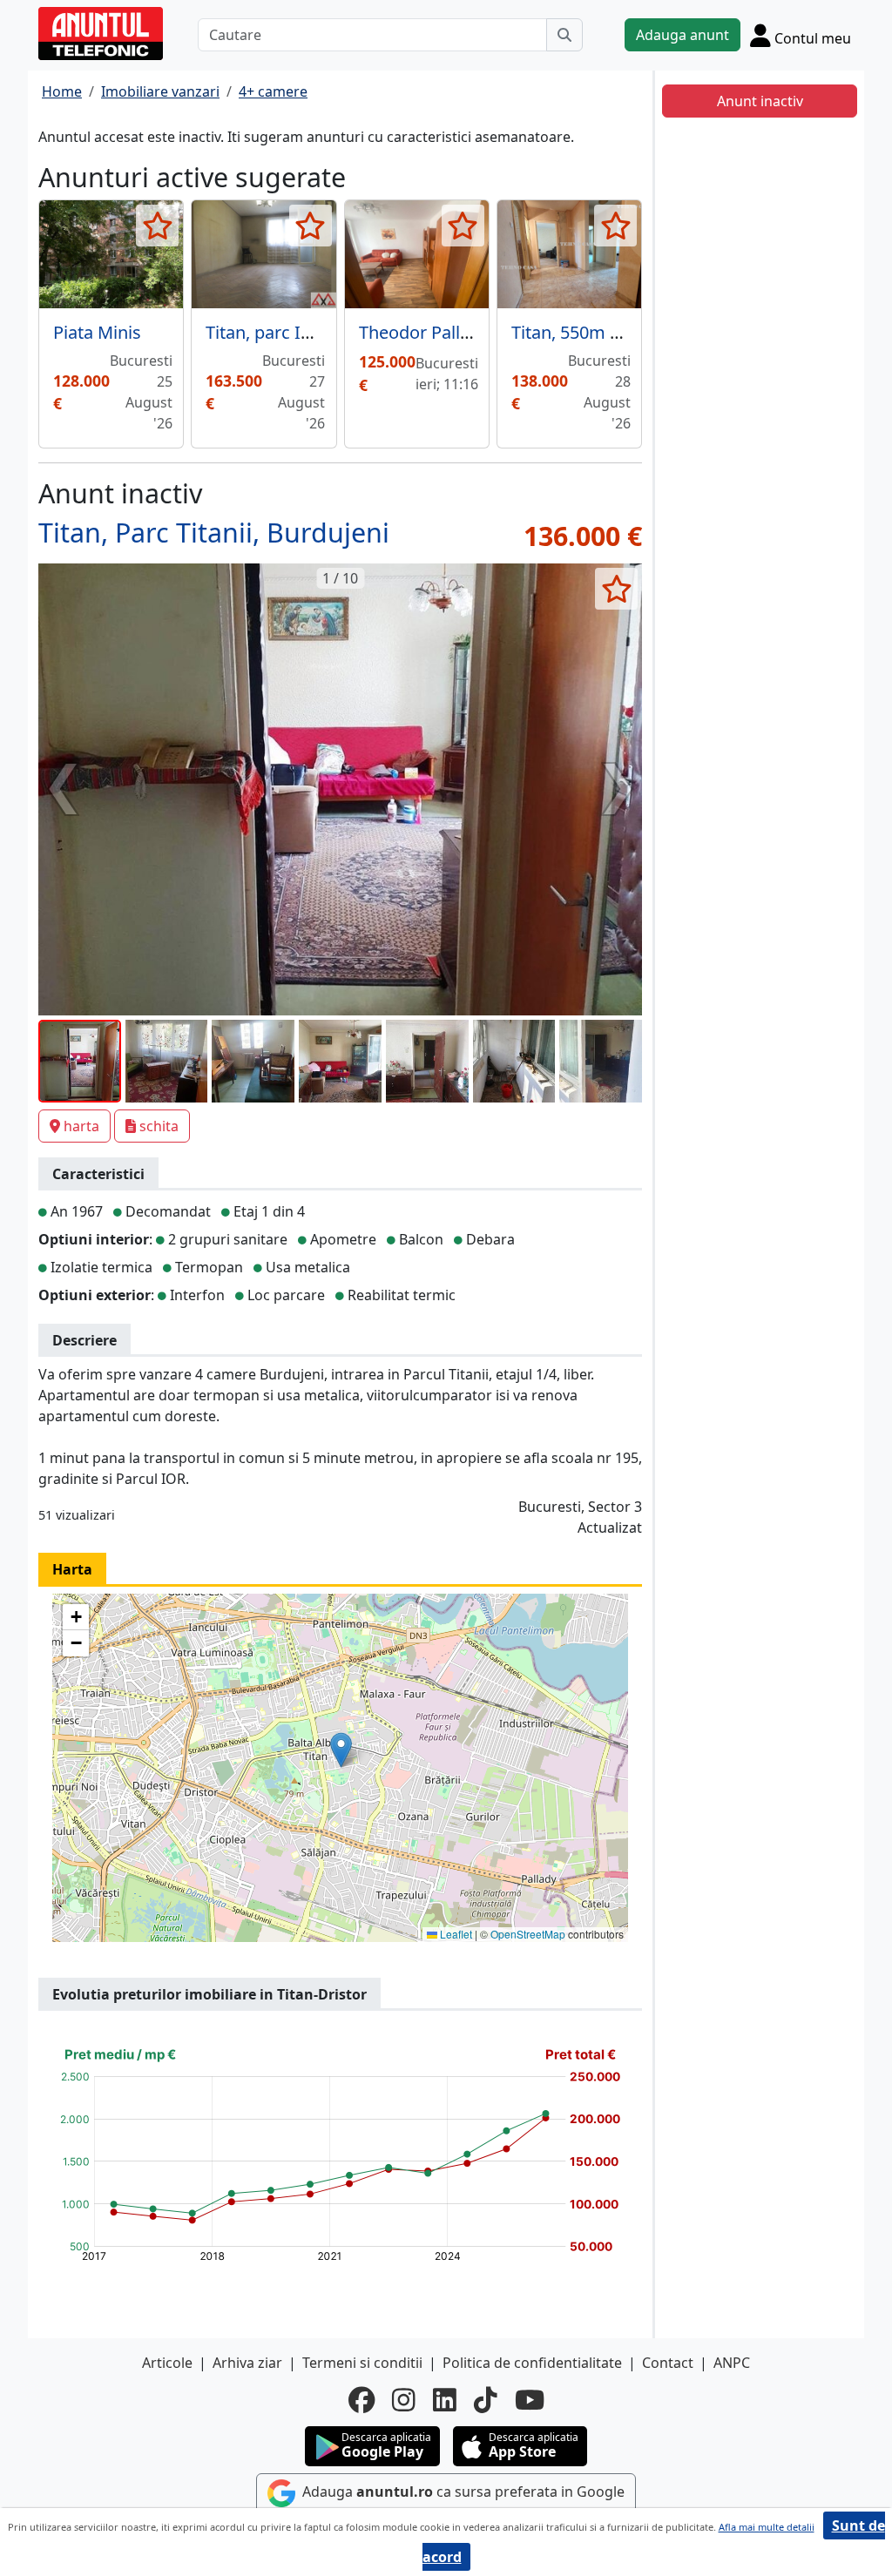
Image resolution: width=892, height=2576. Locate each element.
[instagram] (404, 2400)
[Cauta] (564, 35)
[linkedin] (445, 2400)
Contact (668, 2363)
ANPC (732, 2363)
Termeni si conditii (362, 2363)
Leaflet (455, 1934)
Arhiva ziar (247, 2363)
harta (81, 1126)
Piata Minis (97, 332)
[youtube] (530, 2400)
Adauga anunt (683, 35)
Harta (72, 1569)
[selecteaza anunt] (157, 226)
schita (159, 1126)
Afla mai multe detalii (767, 2527)
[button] (341, 1750)
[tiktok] (486, 2400)
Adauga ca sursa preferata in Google (462, 2492)
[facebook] (362, 2400)
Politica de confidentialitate (532, 2363)
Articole (167, 2363)
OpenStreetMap (528, 1934)
